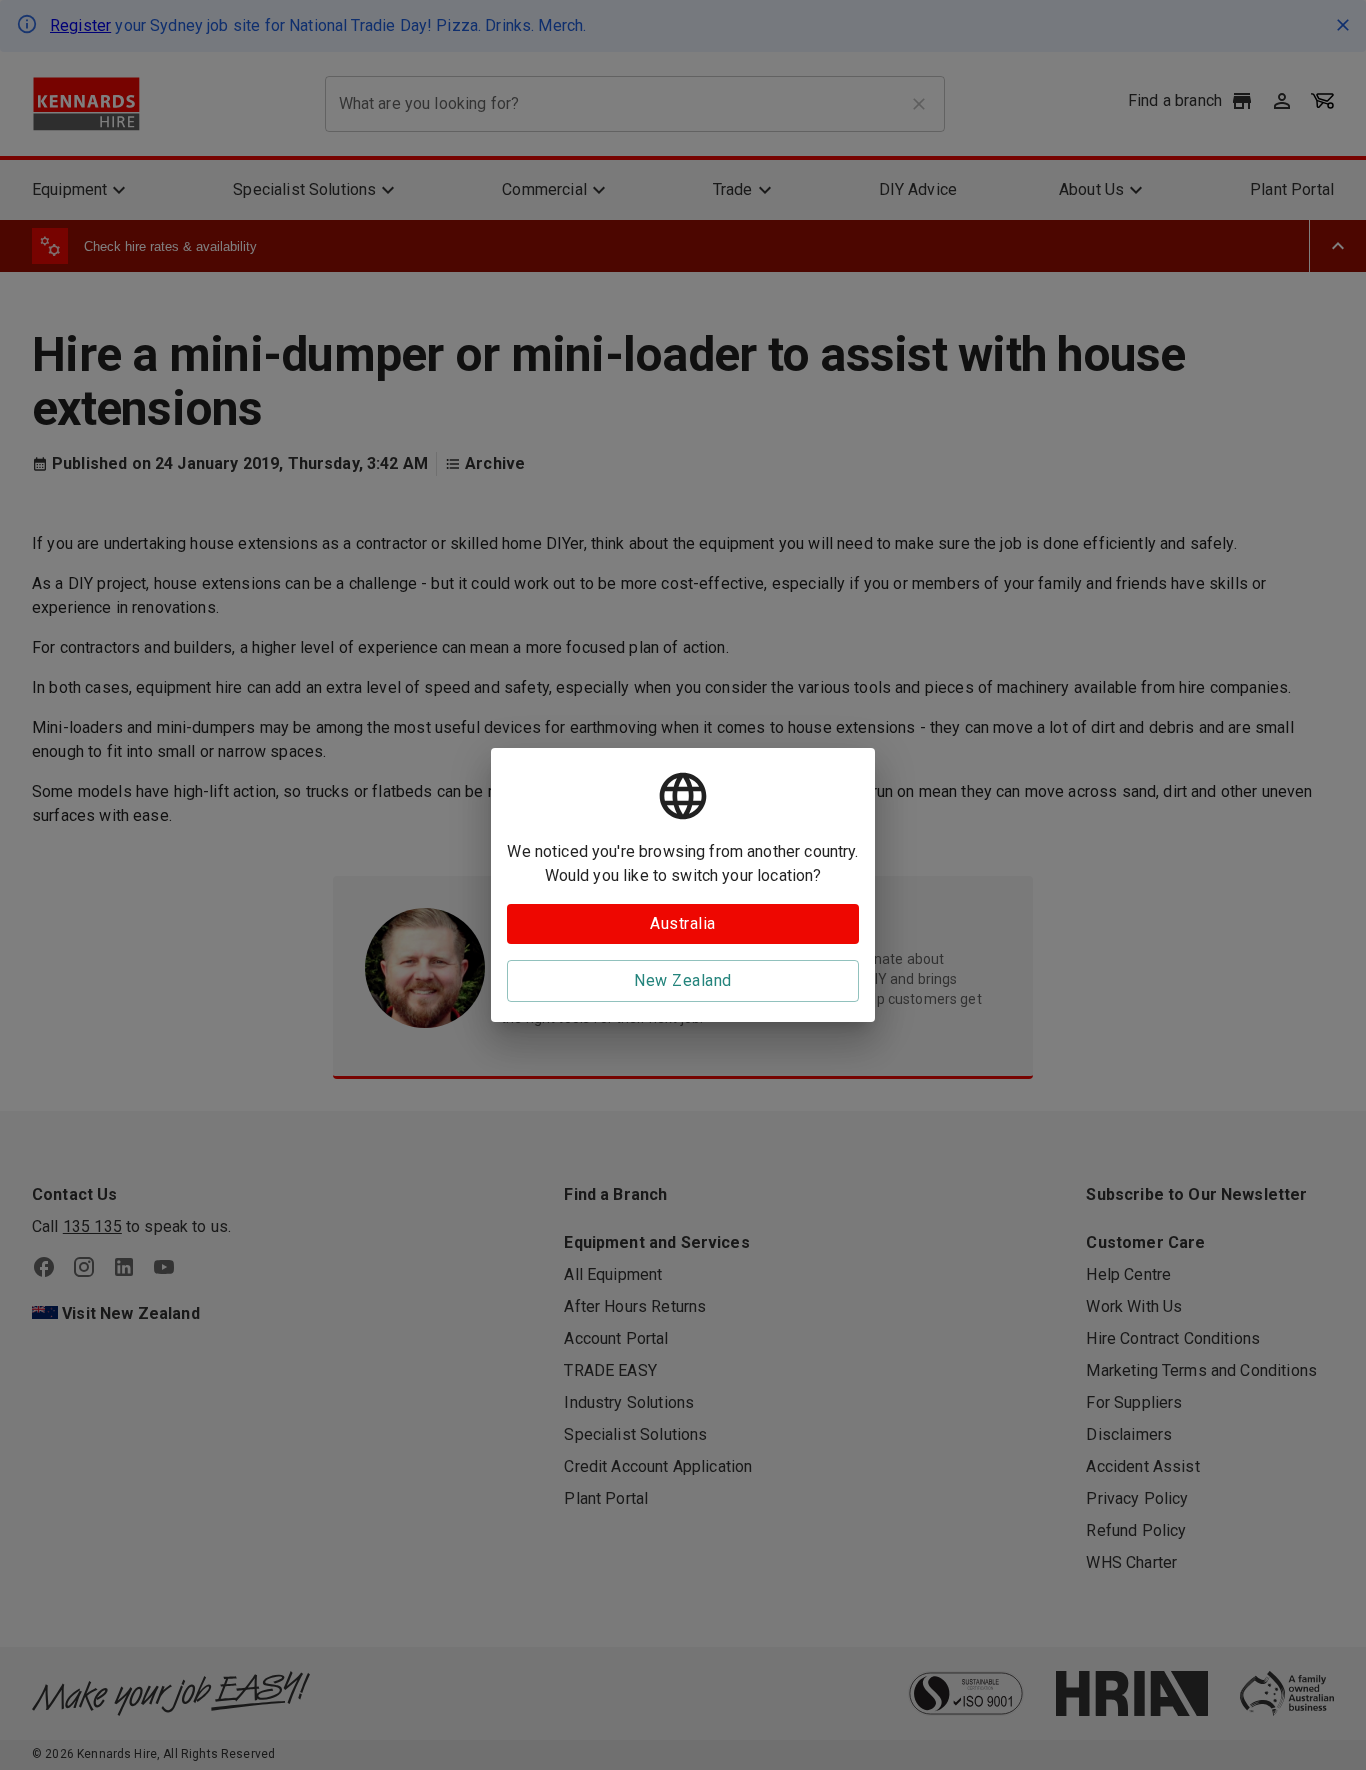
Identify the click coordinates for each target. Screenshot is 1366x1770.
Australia (682, 923)
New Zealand (682, 980)
